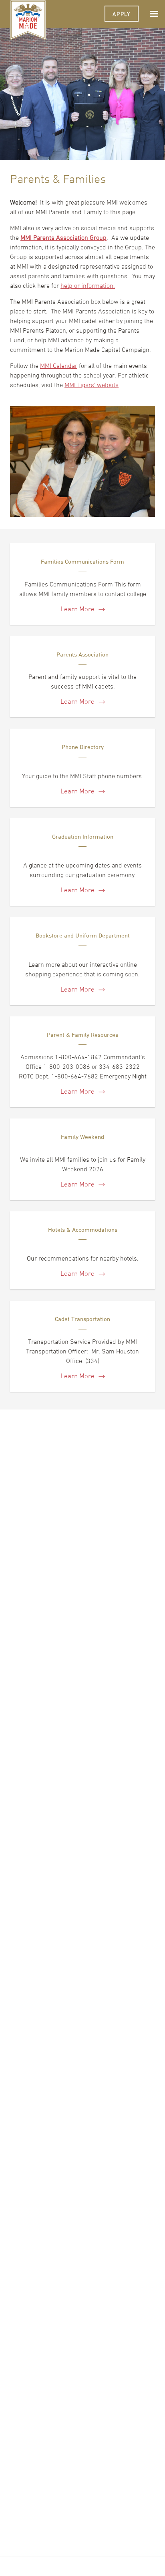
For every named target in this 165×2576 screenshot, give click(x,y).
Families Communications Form (82, 561)
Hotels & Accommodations (83, 1230)
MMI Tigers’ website (92, 385)
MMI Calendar (59, 365)
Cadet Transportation (82, 1319)
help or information (87, 285)
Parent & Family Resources (82, 1035)
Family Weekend (82, 1137)
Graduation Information (83, 836)
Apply (122, 14)
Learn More (78, 609)
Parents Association (82, 654)
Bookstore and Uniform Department (83, 935)
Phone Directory (83, 747)
